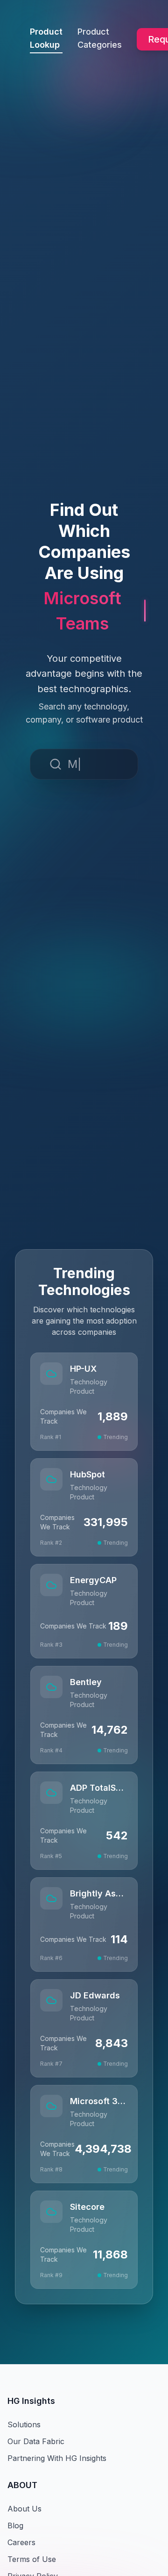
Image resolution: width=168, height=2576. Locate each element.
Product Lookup (46, 38)
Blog (15, 2525)
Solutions (24, 2424)
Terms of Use (32, 2559)
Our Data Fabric (36, 2441)
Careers (21, 2542)
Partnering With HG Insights (57, 2458)
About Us (24, 2509)
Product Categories (100, 38)
